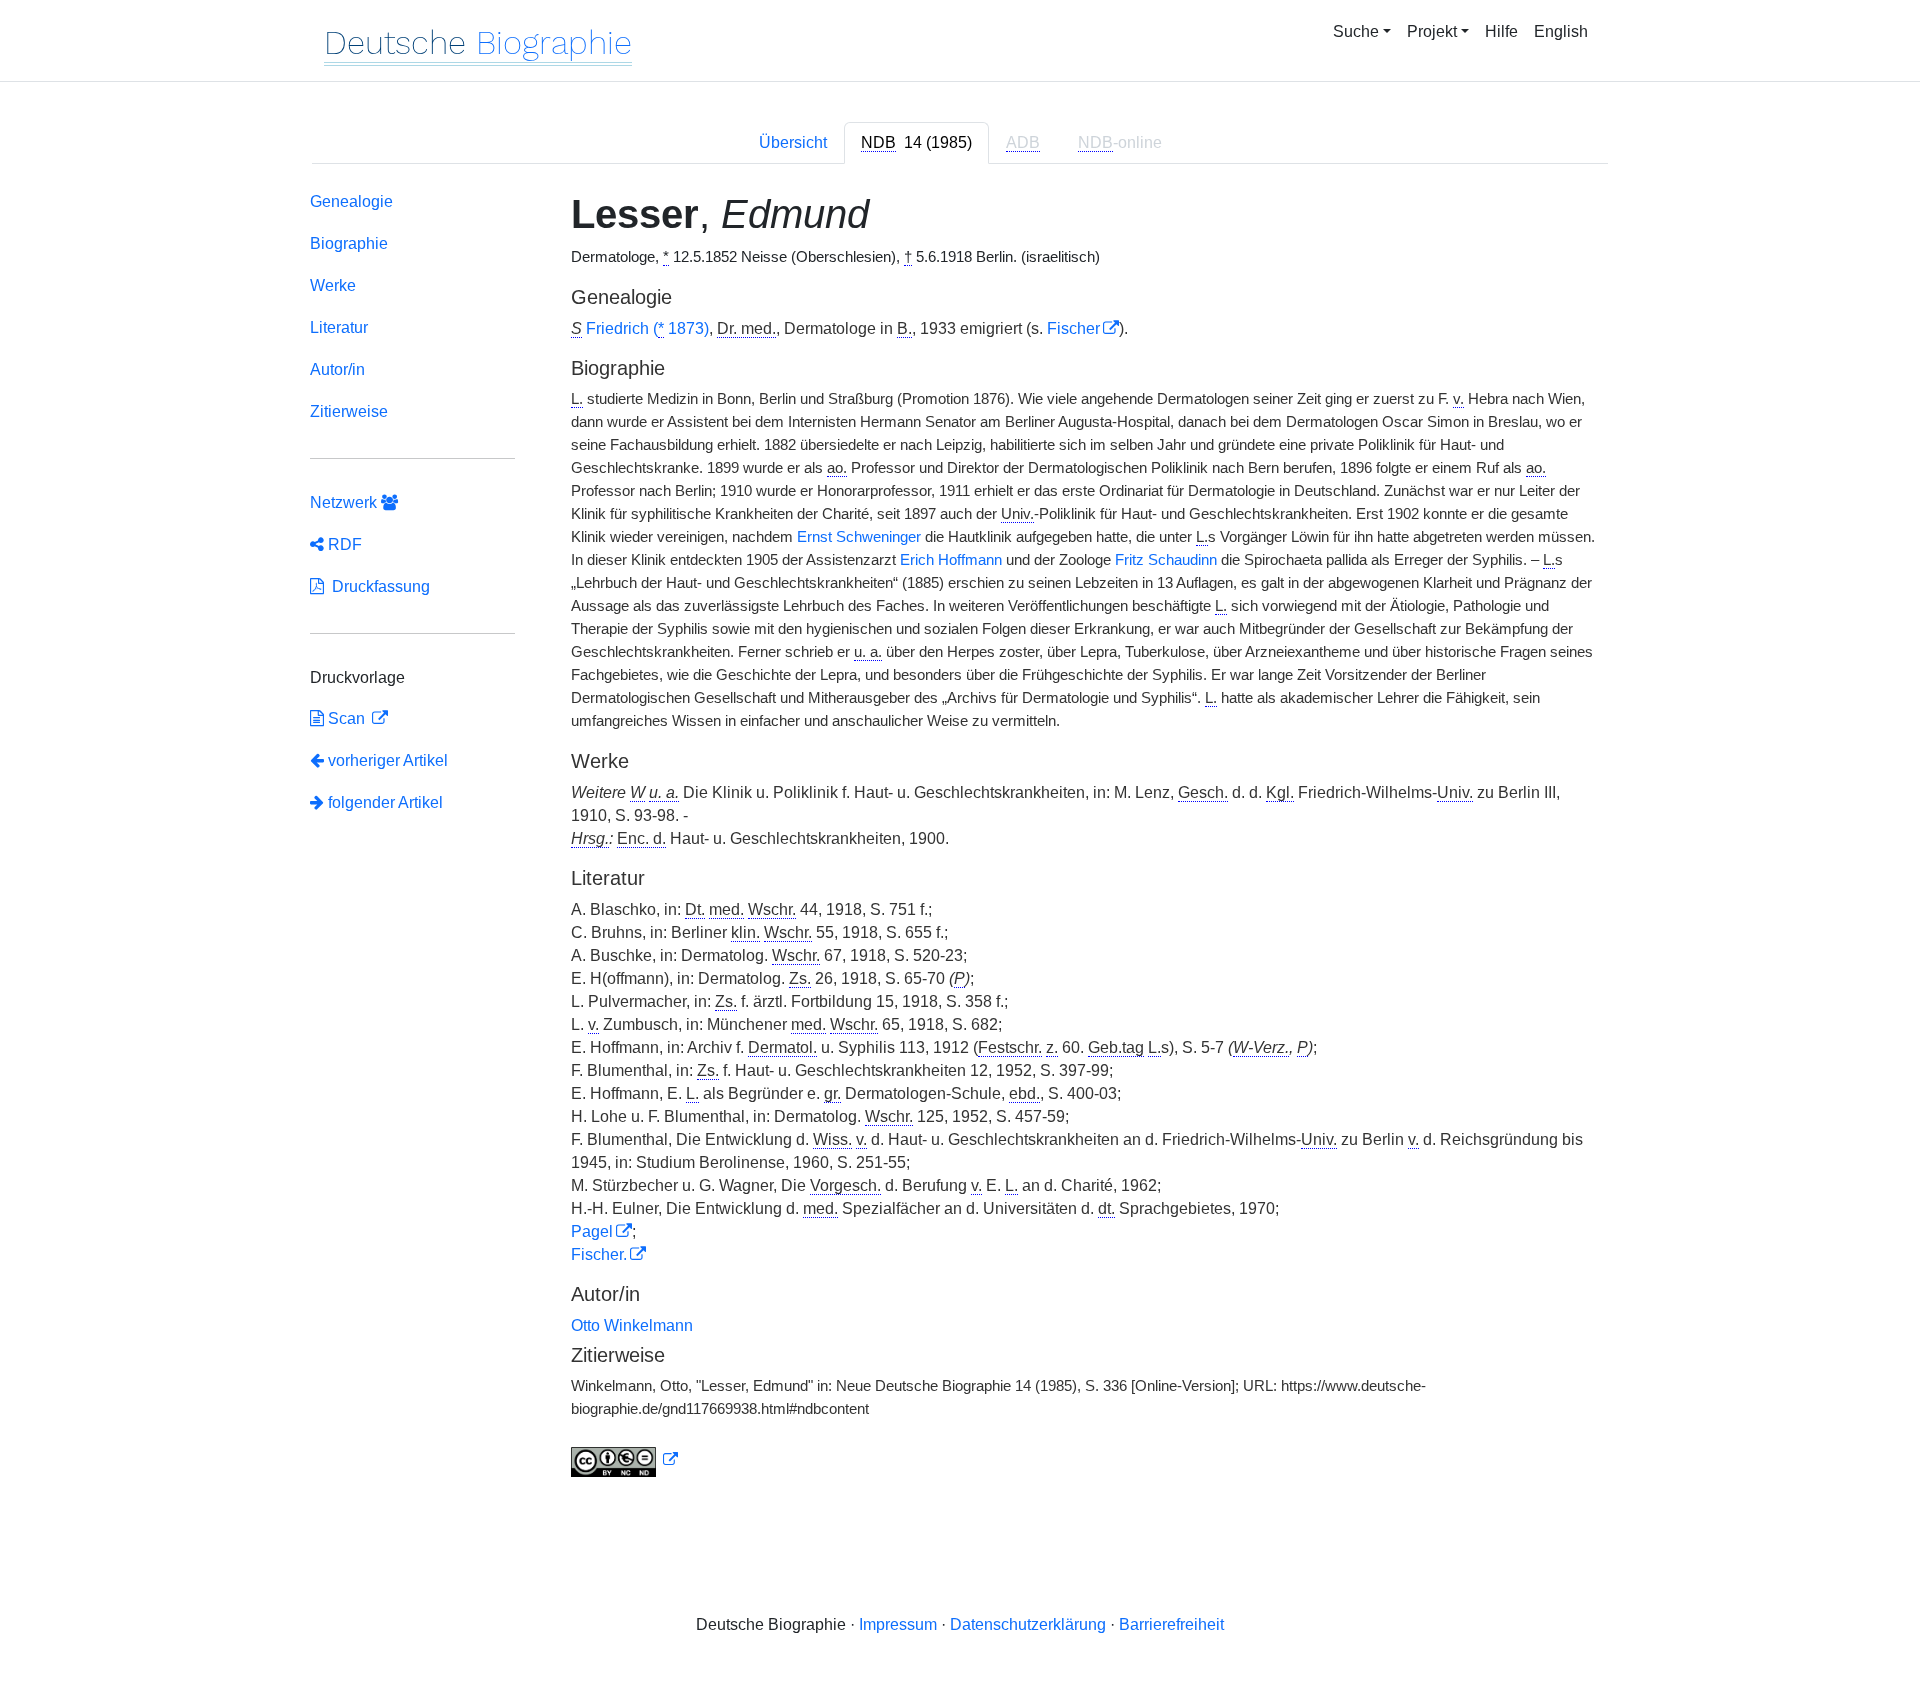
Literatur (339, 327)
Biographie (349, 243)
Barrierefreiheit (1171, 1624)
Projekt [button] (1432, 31)
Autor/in (337, 369)
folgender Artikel (383, 802)
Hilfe (1501, 31)
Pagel (592, 1231)
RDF (343, 544)
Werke (333, 285)
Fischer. (599, 1254)
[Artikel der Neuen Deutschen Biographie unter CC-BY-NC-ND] (625, 1460)
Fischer (1073, 328)
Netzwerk (345, 502)
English (1561, 31)
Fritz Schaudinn (1166, 560)
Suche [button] (1356, 31)
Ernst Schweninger (859, 537)
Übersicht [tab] (793, 142)
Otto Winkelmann (632, 1325)
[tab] (916, 143)
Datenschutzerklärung (1028, 1624)
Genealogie (351, 201)
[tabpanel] (960, 838)
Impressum (898, 1624)
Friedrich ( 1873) (647, 328)
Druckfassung (377, 586)
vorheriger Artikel (388, 760)
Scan (346, 718)
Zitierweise (349, 411)
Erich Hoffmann (951, 560)
